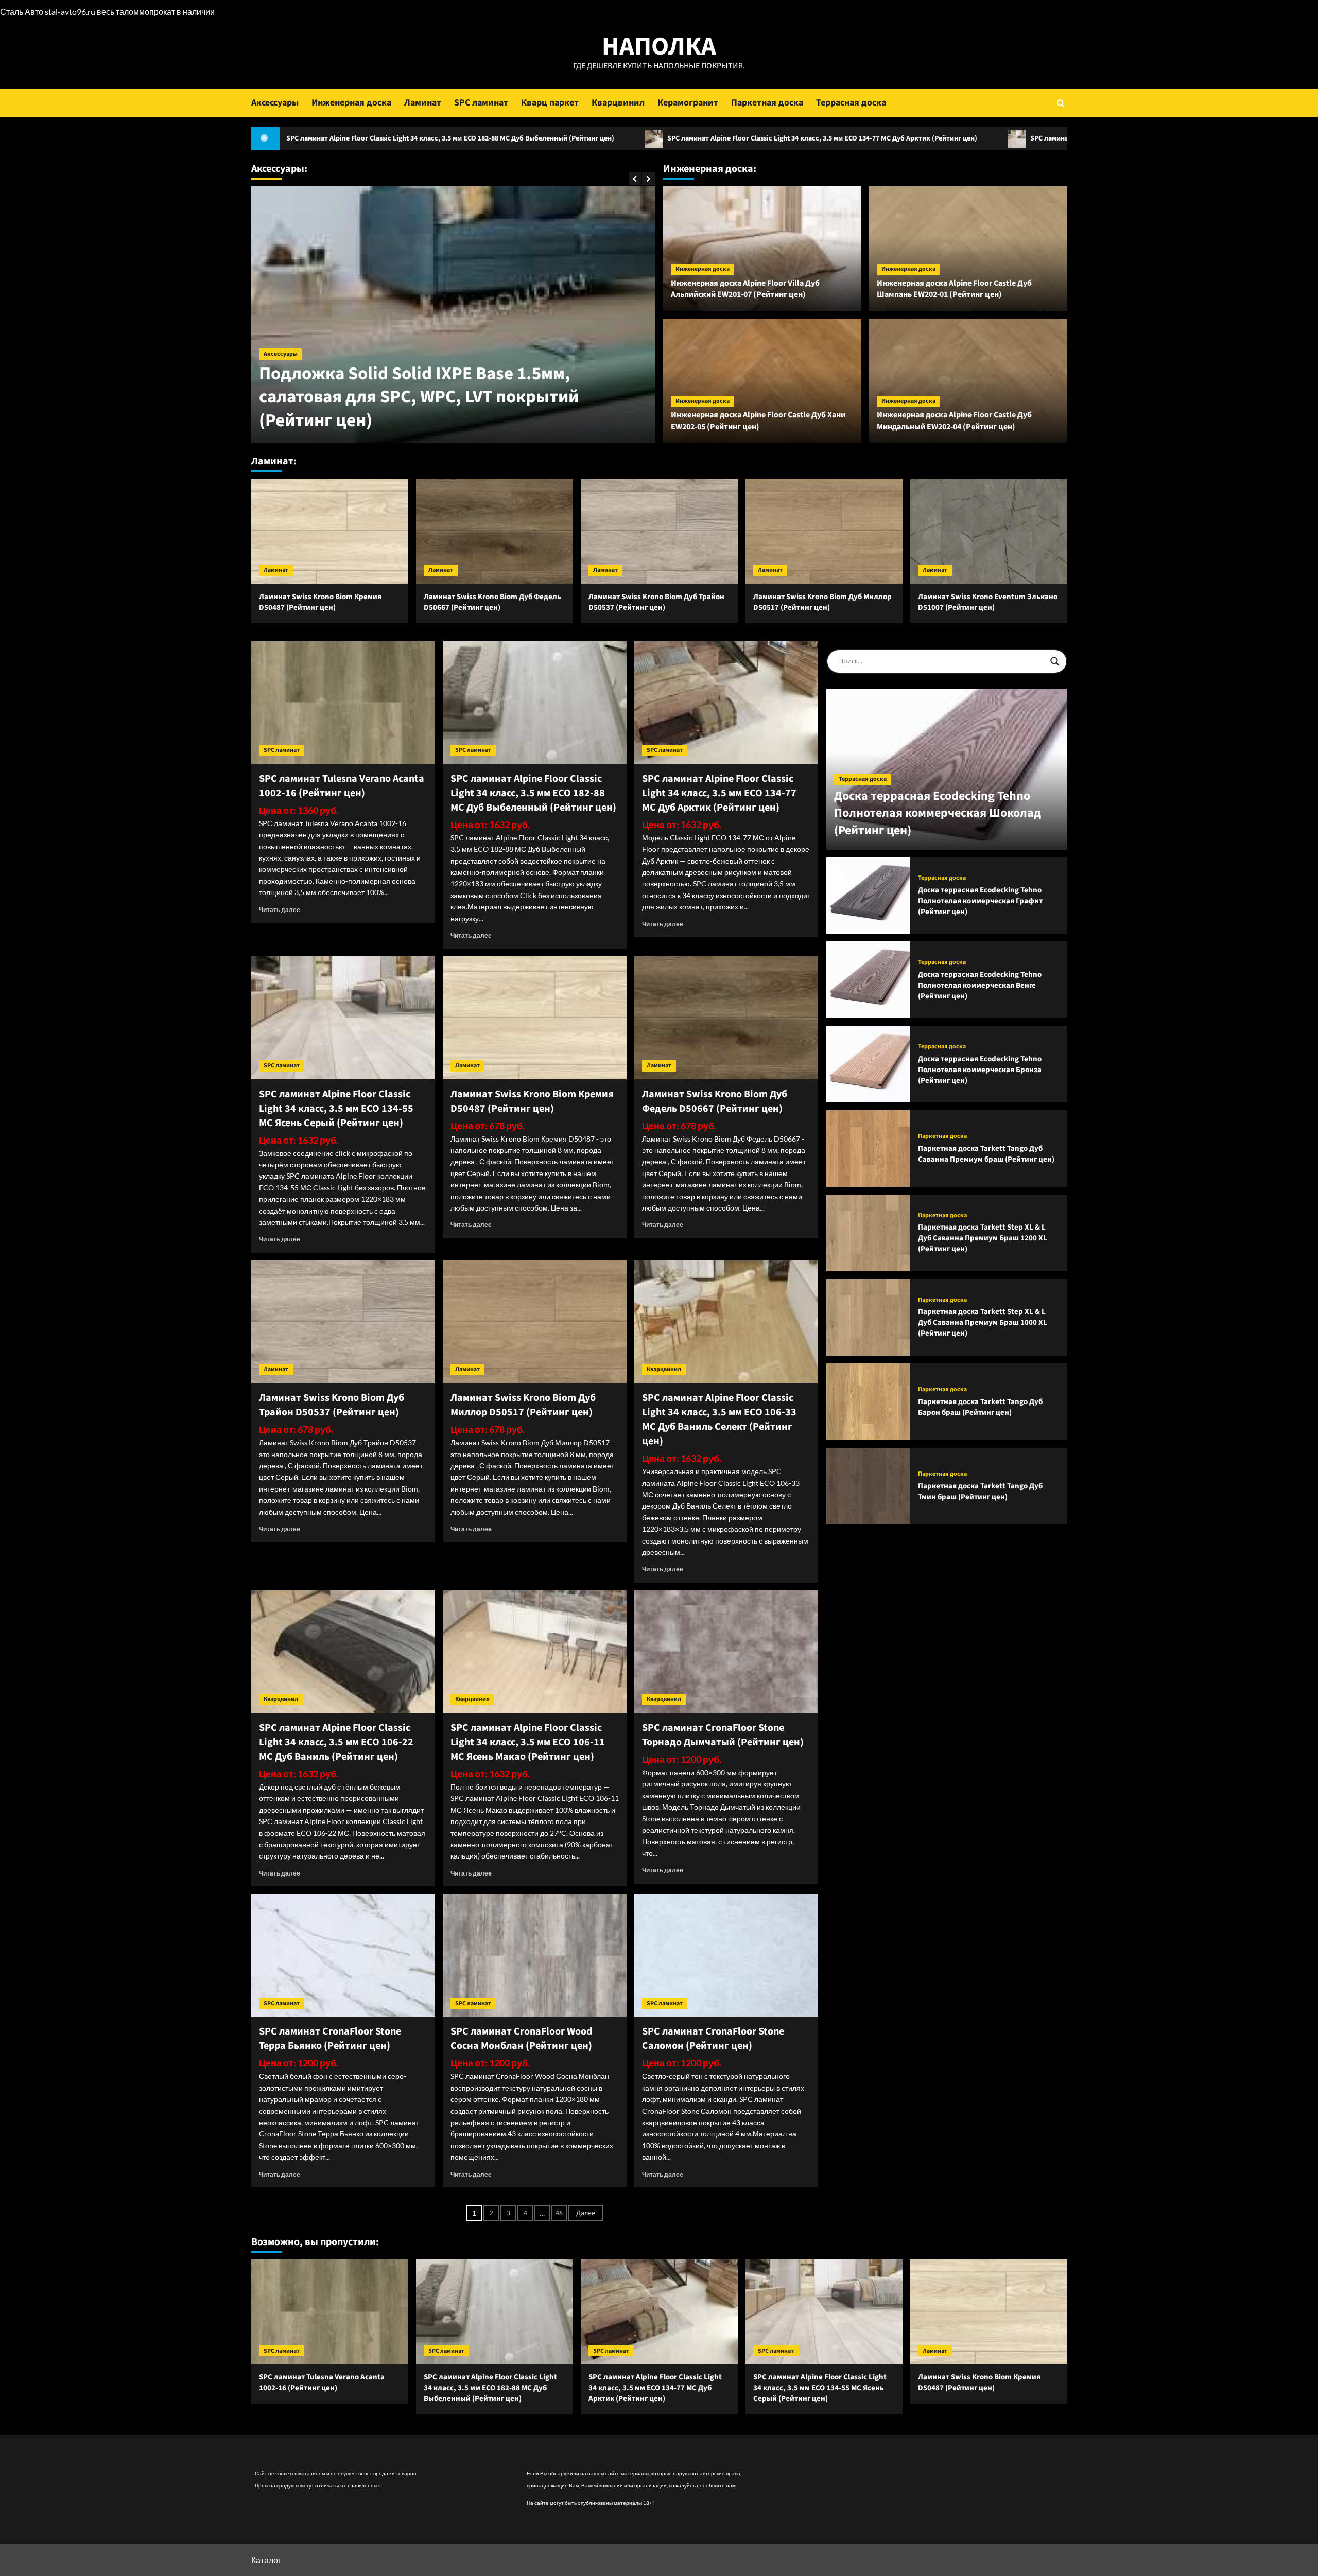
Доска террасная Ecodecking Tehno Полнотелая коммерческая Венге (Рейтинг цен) (980, 985)
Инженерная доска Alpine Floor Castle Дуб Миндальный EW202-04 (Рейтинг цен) (954, 420)
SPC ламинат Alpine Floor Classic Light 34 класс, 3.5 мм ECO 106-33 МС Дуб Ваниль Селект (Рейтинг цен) (719, 1420)
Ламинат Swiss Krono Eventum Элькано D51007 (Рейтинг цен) (988, 602)
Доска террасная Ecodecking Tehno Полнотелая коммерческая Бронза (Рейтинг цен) (980, 1070)
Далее (586, 2213)
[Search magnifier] (1055, 661)
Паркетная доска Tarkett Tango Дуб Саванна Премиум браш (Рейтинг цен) (986, 1154)
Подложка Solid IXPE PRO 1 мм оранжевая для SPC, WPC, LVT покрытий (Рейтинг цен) (447, 409)
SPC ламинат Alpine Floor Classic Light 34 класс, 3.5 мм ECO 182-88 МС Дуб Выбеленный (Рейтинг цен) (533, 793)
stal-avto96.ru (70, 12)
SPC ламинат (481, 103)
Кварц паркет (550, 103)
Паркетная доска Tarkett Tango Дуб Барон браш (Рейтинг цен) (980, 1407)
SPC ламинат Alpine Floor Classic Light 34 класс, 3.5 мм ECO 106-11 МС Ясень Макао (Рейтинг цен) (528, 1742)
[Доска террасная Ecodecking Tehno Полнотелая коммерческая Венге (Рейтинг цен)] (869, 980)
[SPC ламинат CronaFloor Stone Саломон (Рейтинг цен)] (726, 1955)
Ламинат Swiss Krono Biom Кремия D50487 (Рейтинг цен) (320, 602)
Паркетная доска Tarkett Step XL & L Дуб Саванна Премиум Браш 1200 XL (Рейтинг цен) (983, 1238)
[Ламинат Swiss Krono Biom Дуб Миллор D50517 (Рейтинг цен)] (824, 531)
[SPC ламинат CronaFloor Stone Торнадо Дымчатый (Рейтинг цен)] (726, 1652)
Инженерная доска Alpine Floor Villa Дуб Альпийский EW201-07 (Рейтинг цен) (745, 289)
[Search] (1061, 103)
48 (559, 2213)
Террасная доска (851, 103)
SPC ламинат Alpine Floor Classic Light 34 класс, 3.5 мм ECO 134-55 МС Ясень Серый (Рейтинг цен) (989, 138)
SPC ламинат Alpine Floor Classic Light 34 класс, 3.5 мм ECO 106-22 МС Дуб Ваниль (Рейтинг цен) (336, 1742)
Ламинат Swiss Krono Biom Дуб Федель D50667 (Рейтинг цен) (492, 602)
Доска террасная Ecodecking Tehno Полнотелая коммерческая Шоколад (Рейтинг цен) (938, 813)
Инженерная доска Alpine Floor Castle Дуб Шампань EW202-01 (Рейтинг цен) (954, 289)
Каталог (266, 2560)
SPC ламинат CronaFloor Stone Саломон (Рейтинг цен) (713, 2039)
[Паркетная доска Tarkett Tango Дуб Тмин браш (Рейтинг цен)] (869, 1486)
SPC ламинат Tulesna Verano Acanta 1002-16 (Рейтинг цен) (342, 786)
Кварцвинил (618, 103)
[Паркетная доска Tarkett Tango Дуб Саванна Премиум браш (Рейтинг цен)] (869, 1149)
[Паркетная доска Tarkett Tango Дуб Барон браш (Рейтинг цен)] (869, 1402)
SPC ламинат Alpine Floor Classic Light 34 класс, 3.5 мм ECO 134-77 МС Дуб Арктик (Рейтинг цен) (624, 138)
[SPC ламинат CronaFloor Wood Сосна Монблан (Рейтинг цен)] (535, 1955)
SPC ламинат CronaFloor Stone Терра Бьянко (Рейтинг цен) (330, 2039)
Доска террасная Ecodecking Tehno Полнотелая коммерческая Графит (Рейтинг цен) (980, 901)
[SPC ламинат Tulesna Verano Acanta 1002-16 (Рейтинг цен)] (343, 703)
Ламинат (423, 103)
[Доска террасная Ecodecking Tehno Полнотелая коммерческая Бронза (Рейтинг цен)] (869, 1064)
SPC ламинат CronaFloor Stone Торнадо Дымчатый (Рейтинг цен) (723, 1735)
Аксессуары (275, 103)
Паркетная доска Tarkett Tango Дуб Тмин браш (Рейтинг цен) (980, 1492)
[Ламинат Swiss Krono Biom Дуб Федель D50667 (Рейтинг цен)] (495, 531)
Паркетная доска (767, 103)
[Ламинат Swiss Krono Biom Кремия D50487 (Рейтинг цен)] (330, 531)
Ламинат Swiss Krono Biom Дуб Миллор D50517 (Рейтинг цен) (822, 602)
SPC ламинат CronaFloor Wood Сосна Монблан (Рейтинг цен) (521, 2039)
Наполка (659, 47)
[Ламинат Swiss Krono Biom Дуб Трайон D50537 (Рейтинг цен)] (659, 531)
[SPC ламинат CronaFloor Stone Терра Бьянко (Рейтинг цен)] (343, 1955)
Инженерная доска (351, 103)
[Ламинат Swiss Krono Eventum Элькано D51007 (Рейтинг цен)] (989, 531)
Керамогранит (688, 103)
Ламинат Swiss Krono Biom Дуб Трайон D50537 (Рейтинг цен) (656, 602)
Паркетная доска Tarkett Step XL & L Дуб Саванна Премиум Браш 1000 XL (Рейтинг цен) (983, 1322)
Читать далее (280, 910)
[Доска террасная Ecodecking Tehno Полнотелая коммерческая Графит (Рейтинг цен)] (869, 896)
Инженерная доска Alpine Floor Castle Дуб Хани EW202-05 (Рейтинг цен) (758, 420)
